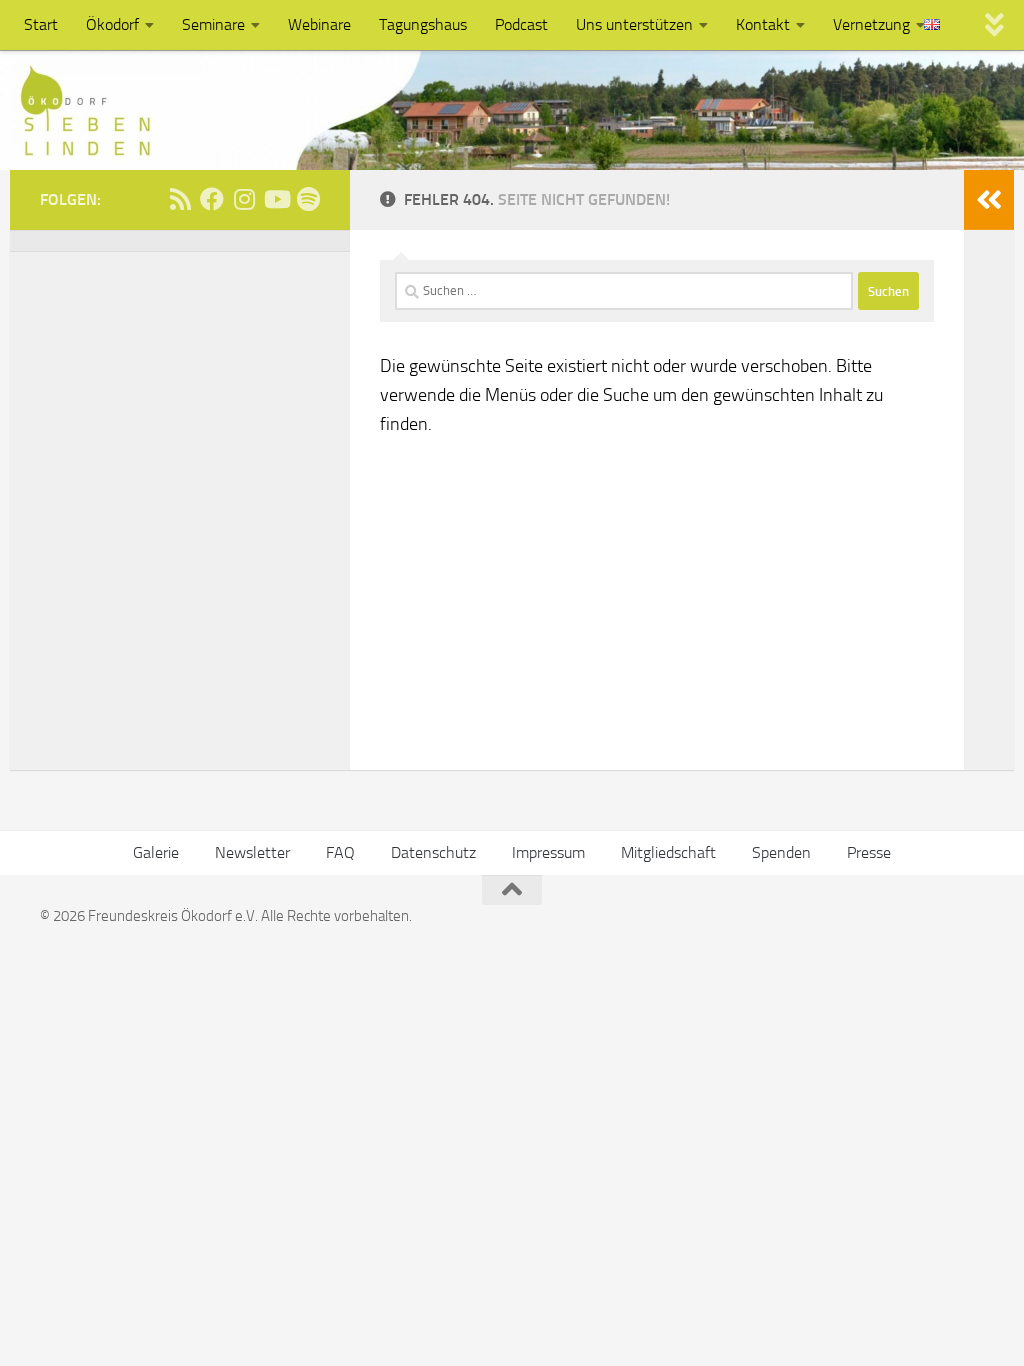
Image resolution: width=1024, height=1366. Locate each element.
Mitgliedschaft (668, 852)
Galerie (156, 852)
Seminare (213, 24)
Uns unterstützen (634, 24)
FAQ (340, 852)
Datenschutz (433, 852)
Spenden (781, 852)
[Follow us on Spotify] (308, 199)
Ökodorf (112, 24)
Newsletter (252, 852)
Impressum (548, 852)
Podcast (521, 24)
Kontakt (763, 24)
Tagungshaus (423, 24)
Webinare (319, 24)
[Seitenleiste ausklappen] (989, 200)
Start (41, 24)
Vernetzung (871, 24)
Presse (869, 852)
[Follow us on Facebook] (212, 199)
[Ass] (180, 199)
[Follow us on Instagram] (244, 199)
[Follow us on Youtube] (276, 199)
